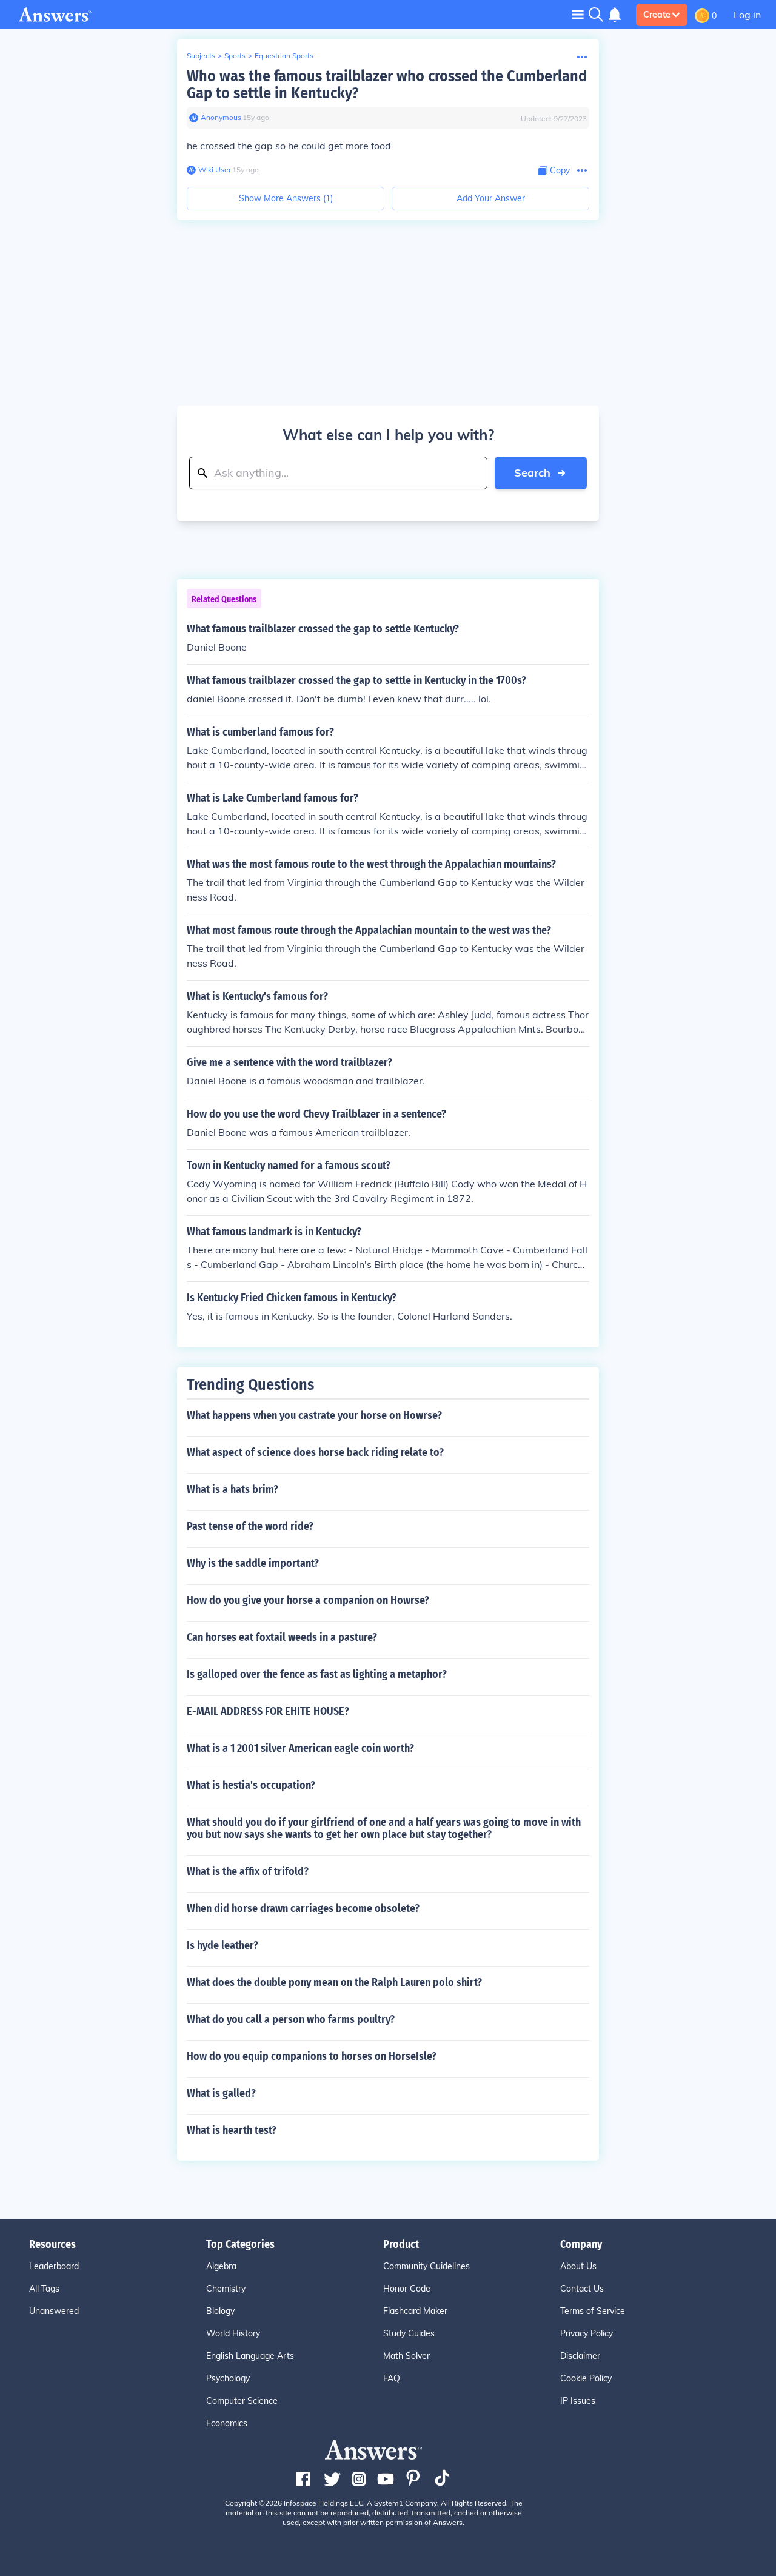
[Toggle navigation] (578, 14)
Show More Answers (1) (286, 198)
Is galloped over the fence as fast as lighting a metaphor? (317, 1674)
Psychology (228, 2378)
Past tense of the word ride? (250, 1526)
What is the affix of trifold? (248, 1871)
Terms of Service (593, 2311)
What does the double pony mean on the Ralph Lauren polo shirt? (334, 1982)
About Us (578, 2266)
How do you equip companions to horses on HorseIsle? (312, 2056)
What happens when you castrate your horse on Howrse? (314, 1415)
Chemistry (226, 2289)
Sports (235, 55)
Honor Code (407, 2289)
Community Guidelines (426, 2266)
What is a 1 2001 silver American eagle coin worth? (300, 1748)
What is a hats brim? (232, 1489)
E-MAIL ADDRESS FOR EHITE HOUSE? (268, 1711)
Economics (227, 2423)
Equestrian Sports (284, 55)
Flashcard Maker (415, 2311)
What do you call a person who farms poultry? (291, 2019)
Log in (747, 15)
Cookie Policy (586, 2378)
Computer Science (242, 2401)
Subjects (201, 55)
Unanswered (54, 2311)
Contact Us (582, 2289)
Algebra (221, 2266)
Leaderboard (54, 2266)
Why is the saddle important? (253, 1563)
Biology (220, 2311)
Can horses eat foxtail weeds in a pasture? (282, 1637)
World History (233, 2333)
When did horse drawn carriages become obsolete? (303, 1908)
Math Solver (406, 2356)
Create (657, 15)
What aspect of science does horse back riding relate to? (315, 1452)
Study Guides (409, 2333)
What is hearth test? (232, 2130)
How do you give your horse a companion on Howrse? (308, 1600)
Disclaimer (580, 2356)
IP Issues (578, 2401)
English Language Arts (250, 2356)
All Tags (44, 2289)
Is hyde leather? (222, 1945)
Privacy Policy (587, 2333)
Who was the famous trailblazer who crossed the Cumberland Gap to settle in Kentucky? (387, 85)
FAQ (392, 2378)
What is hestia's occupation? (251, 1785)
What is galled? (221, 2093)
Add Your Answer (491, 198)
